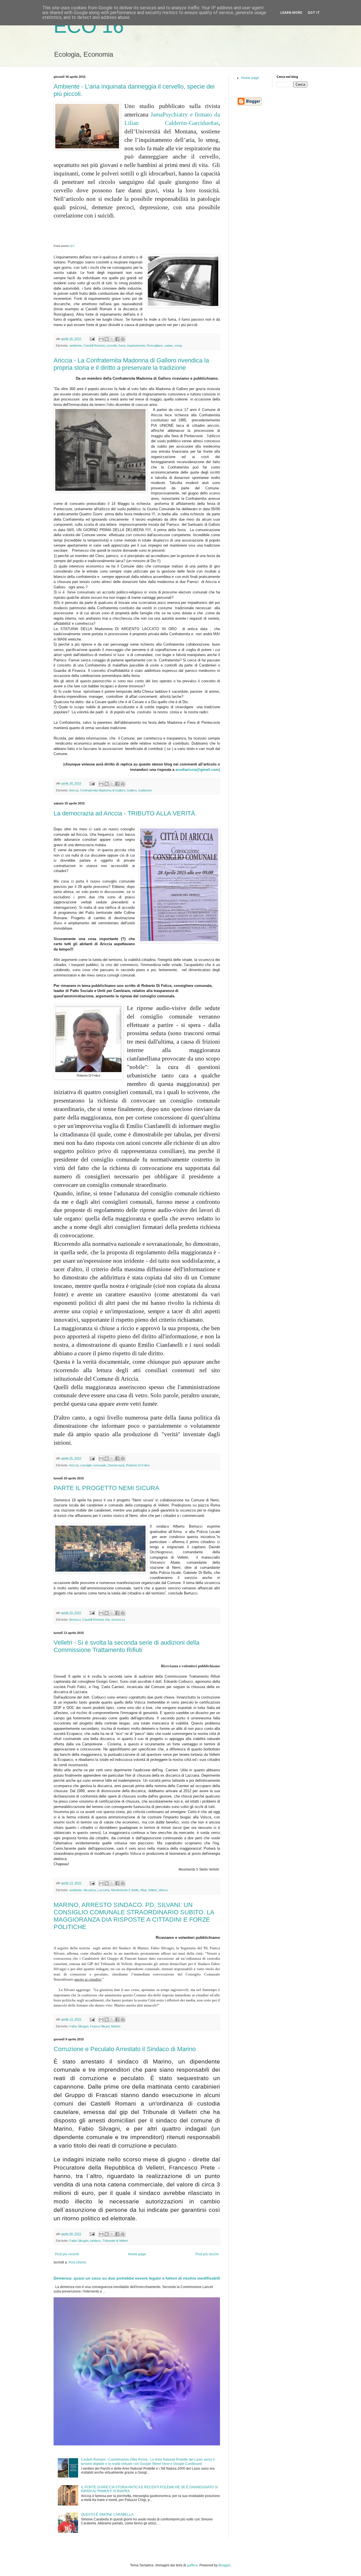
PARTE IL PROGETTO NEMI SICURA (106, 1488)
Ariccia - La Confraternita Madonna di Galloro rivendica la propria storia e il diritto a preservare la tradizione (131, 364)
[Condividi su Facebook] (117, 339)
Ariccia (74, 790)
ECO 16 (89, 26)
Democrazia (116, 1465)
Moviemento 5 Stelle (125, 1890)
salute (169, 346)
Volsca (163, 1890)
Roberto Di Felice (138, 1465)
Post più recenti (67, 2254)
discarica (90, 1890)
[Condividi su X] (112, 339)
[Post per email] (92, 339)
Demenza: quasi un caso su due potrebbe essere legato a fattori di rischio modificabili (137, 2278)
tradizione (145, 790)
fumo (122, 346)
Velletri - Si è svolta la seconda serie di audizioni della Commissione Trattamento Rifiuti (126, 1646)
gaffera (192, 2565)
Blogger (224, 2565)
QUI (72, 246)
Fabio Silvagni (79, 2026)
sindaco (95, 2241)
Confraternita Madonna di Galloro (103, 790)
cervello (112, 346)
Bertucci (75, 1620)
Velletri (152, 1890)
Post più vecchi (207, 2254)
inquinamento (136, 346)
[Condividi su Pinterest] (123, 339)
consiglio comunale (93, 1465)
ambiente (76, 346)
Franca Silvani (100, 2026)
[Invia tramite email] (101, 339)
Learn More (291, 13)
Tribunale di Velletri (115, 2241)
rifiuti (143, 1890)
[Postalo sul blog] (107, 339)
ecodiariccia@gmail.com (197, 770)
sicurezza (118, 1620)
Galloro (132, 790)
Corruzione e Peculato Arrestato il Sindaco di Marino (125, 2049)
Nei (107, 1620)
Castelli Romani (94, 346)
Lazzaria (104, 1890)
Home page (137, 2254)
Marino (116, 2026)
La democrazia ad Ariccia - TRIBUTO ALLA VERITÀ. (125, 813)
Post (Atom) (77, 2262)
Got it (314, 13)
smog (178, 346)
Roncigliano (155, 346)
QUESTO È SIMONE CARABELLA (107, 2515)
